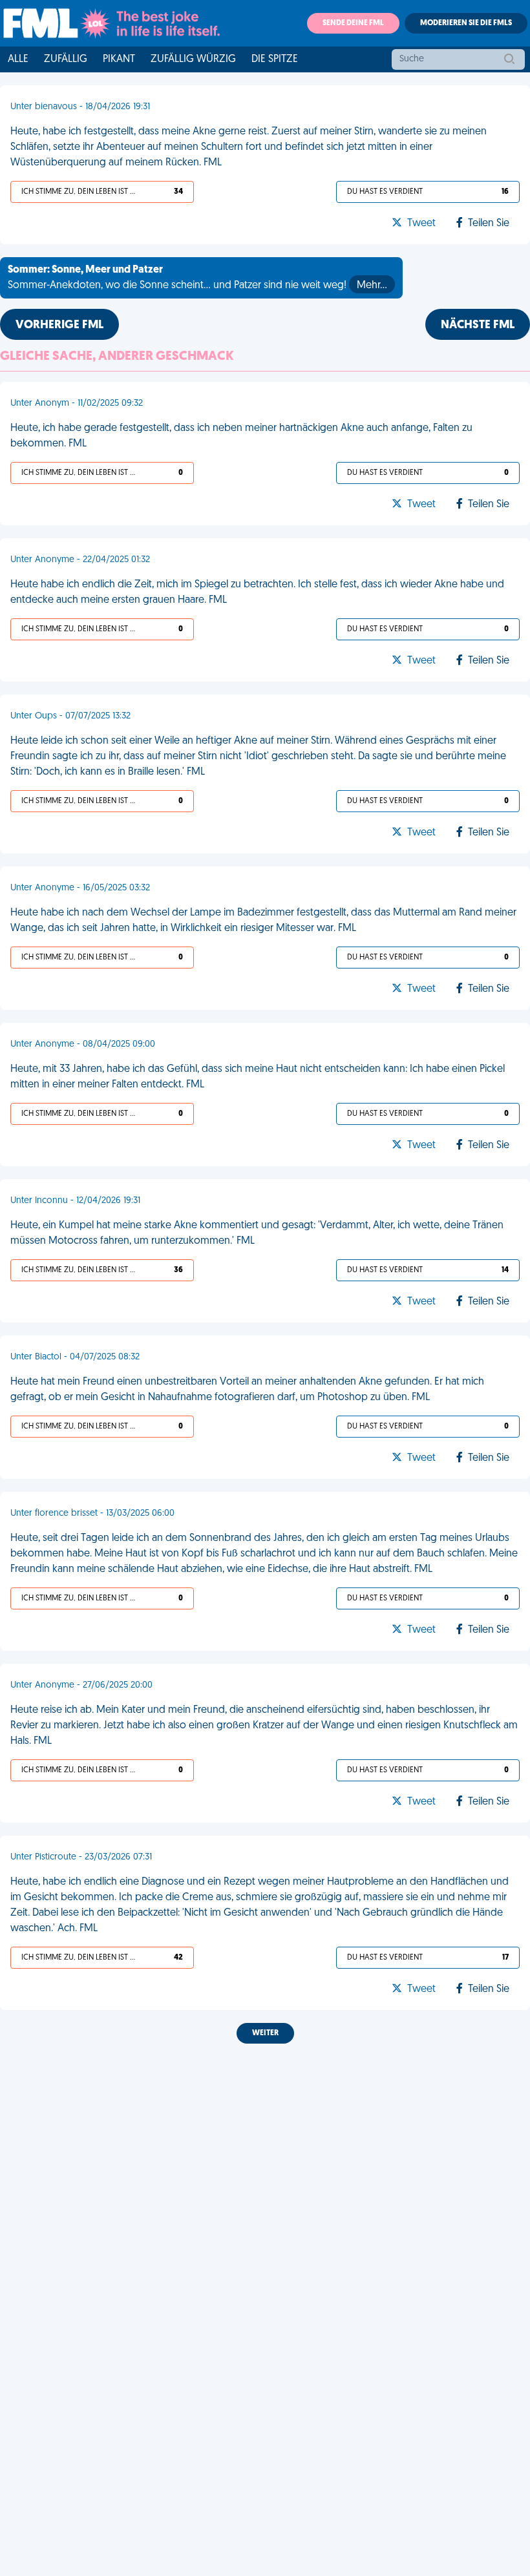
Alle (18, 59)
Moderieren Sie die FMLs (466, 23)
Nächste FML (478, 326)
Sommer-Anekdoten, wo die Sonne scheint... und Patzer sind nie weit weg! (197, 278)
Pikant (119, 59)
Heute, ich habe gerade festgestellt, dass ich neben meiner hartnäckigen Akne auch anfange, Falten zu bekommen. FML (241, 436)
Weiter (265, 2033)
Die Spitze (275, 59)
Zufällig (66, 59)
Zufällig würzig (193, 59)
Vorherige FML (59, 326)
